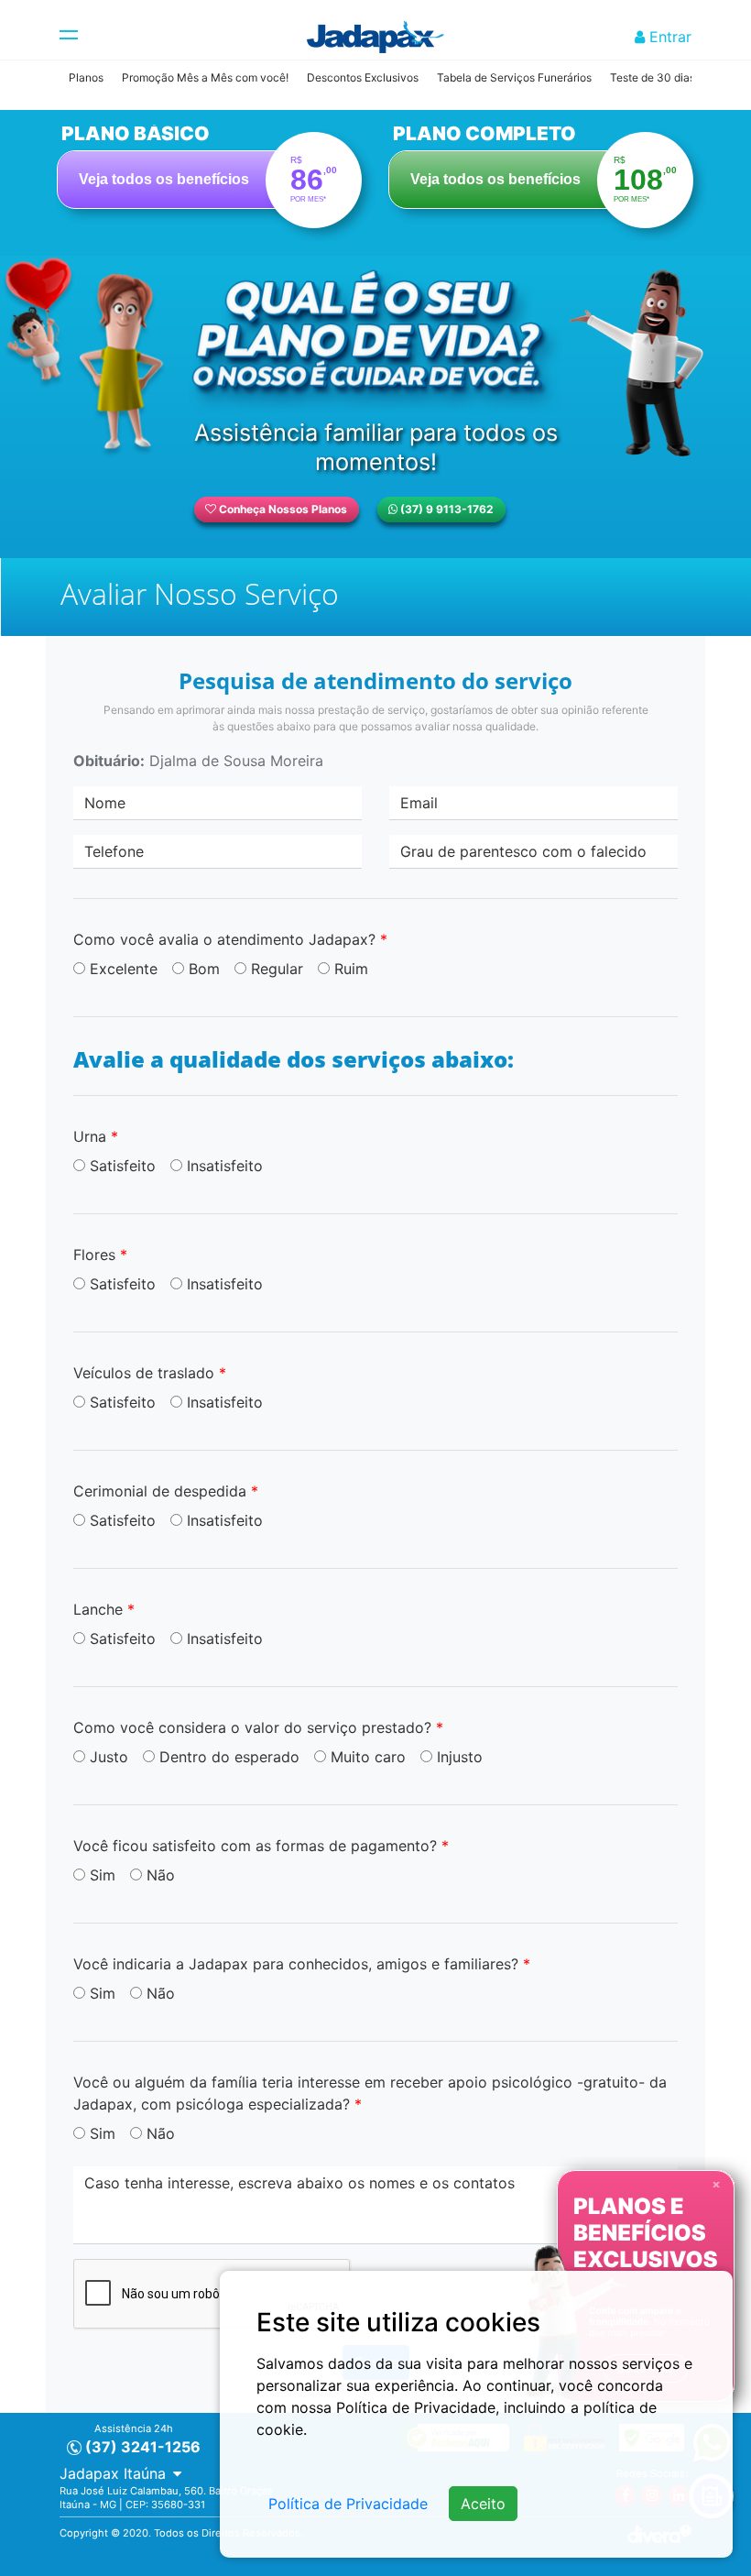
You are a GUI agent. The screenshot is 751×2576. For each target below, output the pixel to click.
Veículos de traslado (150, 1373)
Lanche (104, 1609)
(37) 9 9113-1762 (446, 509)
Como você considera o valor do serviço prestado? (258, 1727)
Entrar (668, 37)
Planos (86, 77)
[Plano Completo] (541, 171)
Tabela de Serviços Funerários (514, 77)
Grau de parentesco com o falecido (523, 851)
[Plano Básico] (210, 171)
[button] (120, 2473)
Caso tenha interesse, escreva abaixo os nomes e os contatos (299, 2183)
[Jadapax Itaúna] (375, 37)
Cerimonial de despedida (166, 1491)
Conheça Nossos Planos (282, 509)
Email (419, 803)
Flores (100, 1255)
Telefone (114, 851)
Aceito (483, 2504)
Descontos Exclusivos (363, 77)
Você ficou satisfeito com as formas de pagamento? (261, 1846)
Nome (105, 803)
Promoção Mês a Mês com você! (205, 77)
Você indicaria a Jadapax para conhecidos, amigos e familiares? (302, 1964)
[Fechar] (716, 2183)
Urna (96, 1136)
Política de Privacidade (348, 2504)
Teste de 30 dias (653, 77)
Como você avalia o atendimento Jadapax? (230, 939)
